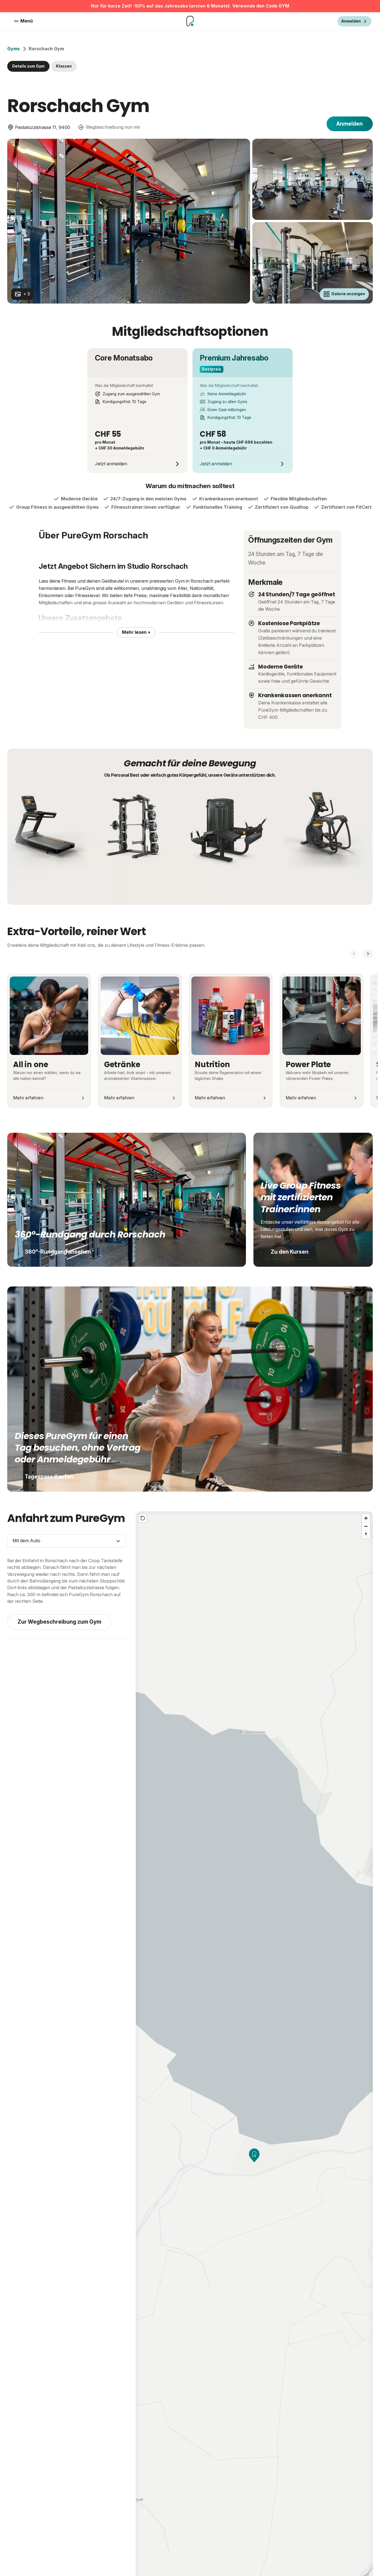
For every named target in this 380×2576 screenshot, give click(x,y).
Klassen (64, 66)
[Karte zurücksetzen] (143, 1518)
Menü (27, 21)
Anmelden (350, 124)
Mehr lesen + (136, 632)
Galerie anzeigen (348, 294)
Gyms (13, 49)
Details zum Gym (28, 66)
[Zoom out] (366, 1526)
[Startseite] (190, 21)
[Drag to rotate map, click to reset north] (366, 1534)
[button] (254, 2155)
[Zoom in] (366, 1518)
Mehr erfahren (28, 1098)
